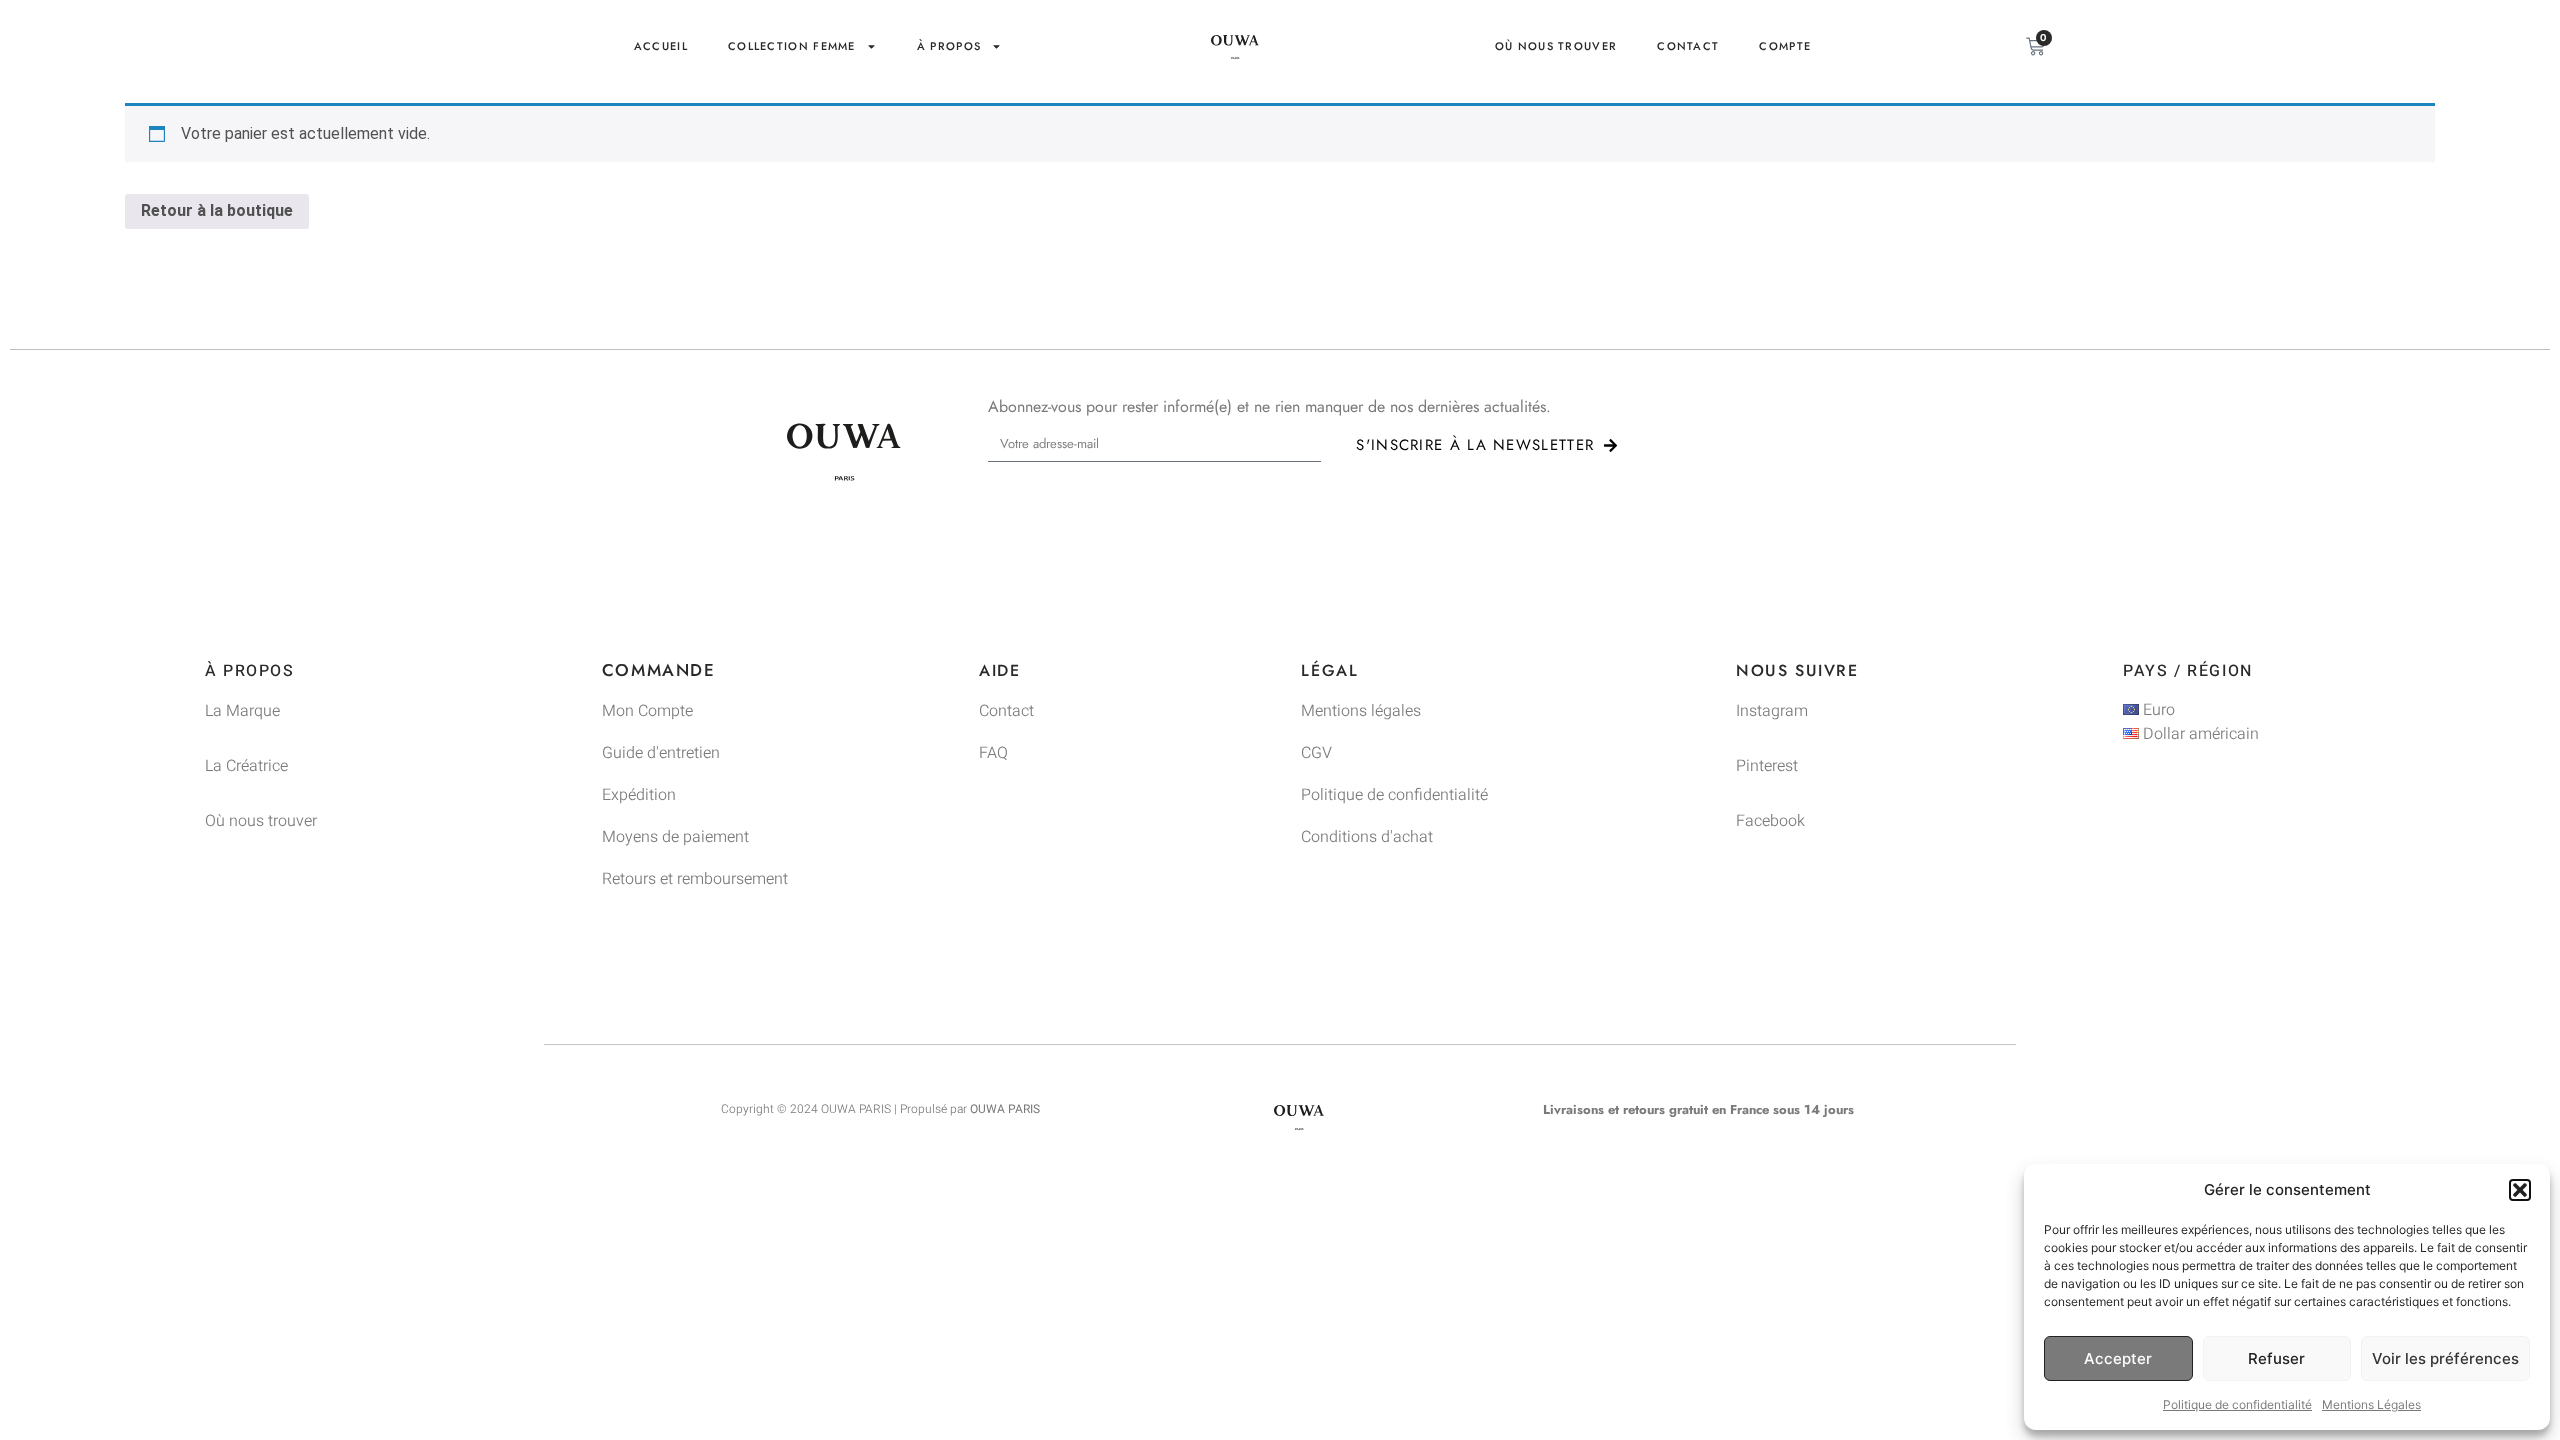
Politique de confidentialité (2237, 1404)
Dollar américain (2199, 734)
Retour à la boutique (217, 210)
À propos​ (949, 46)
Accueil (661, 46)
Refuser (2276, 1358)
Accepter (2118, 1358)
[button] (2520, 1190)
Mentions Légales (2371, 1404)
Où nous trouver (1556, 46)
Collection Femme (792, 46)
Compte (1785, 46)
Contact (1688, 46)
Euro (2157, 710)
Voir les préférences (2445, 1358)
